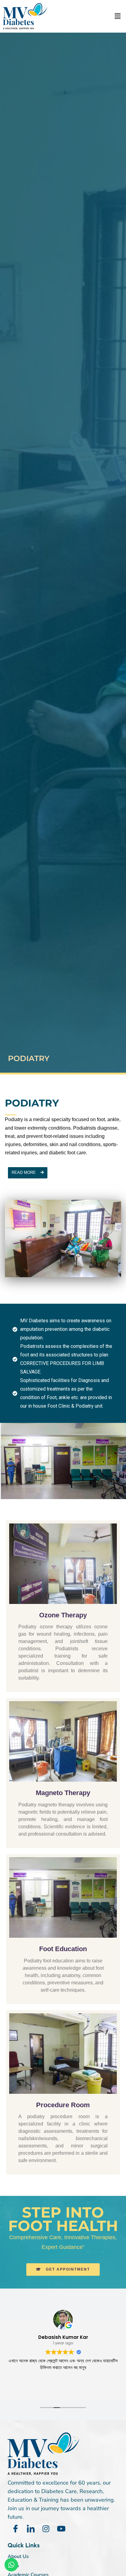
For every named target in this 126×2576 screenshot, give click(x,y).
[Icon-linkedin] (31, 2529)
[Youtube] (61, 2529)
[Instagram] (46, 2529)
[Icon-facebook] (15, 2529)
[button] (118, 16)
